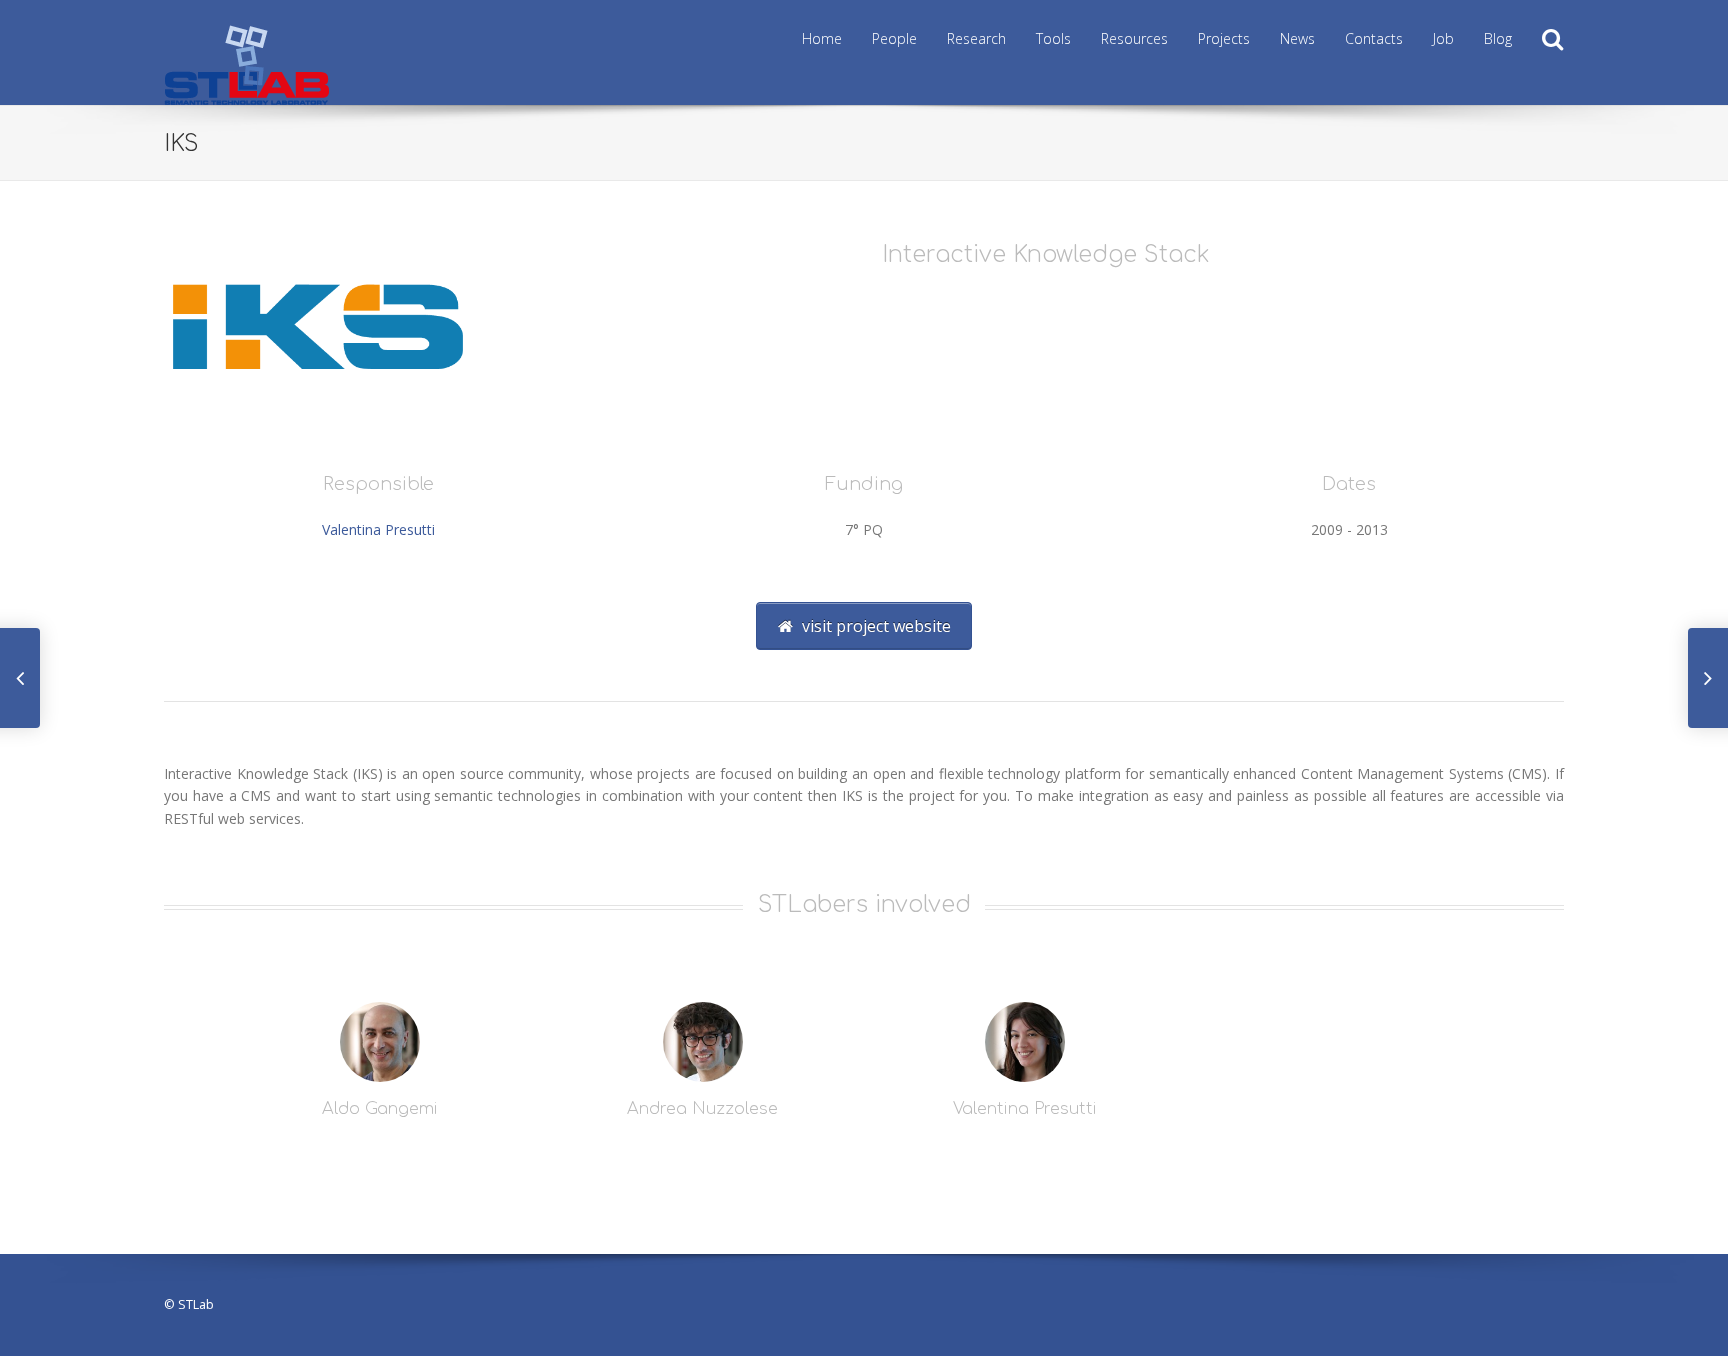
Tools (1053, 38)
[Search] (1552, 39)
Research (976, 38)
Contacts (1374, 38)
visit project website (874, 626)
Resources (1134, 38)
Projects (1224, 38)
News (1297, 38)
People (894, 38)
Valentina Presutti (378, 529)
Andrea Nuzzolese (702, 1109)
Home (822, 38)
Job (1443, 38)
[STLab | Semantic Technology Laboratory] (246, 31)
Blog (1498, 38)
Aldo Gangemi (380, 1109)
